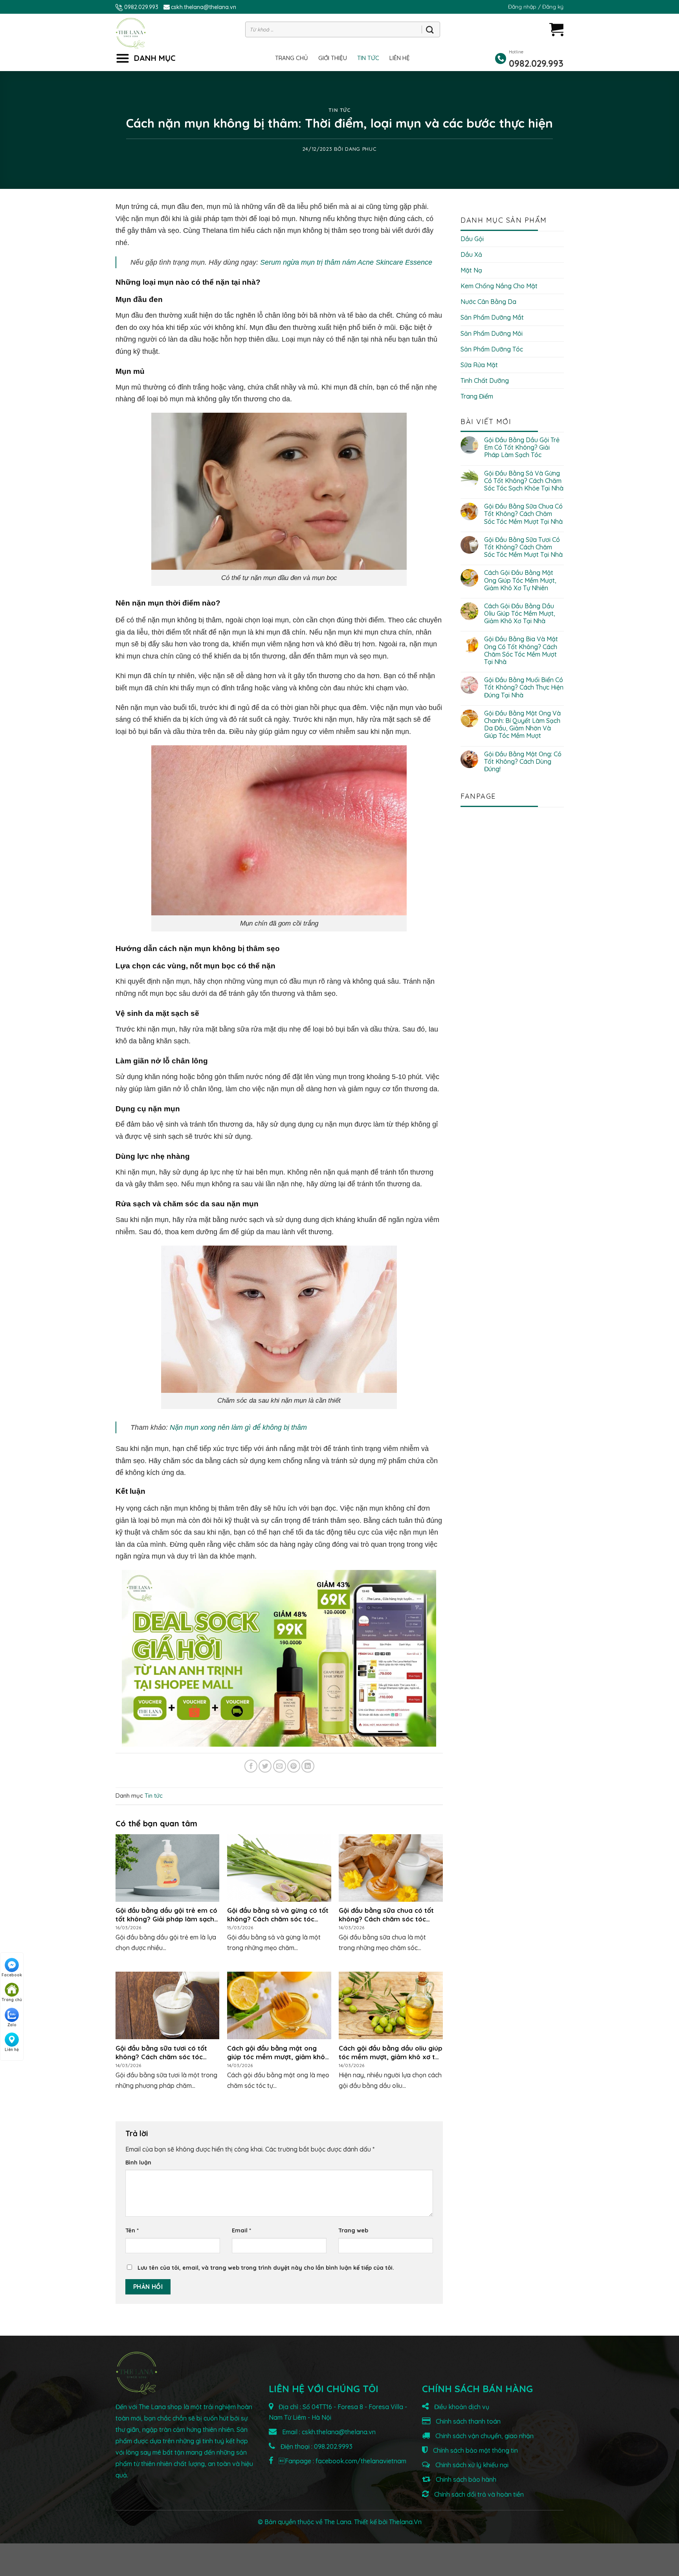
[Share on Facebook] (251, 1766)
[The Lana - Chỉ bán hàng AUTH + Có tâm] (131, 33)
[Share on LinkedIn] (308, 1766)
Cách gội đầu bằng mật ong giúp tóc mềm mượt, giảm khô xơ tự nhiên (520, 580)
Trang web (353, 2230)
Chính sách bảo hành (465, 2479)
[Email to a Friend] (280, 1766)
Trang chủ (292, 58)
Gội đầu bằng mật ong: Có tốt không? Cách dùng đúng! (523, 762)
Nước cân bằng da (488, 302)
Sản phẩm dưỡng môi (492, 333)
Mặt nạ (471, 270)
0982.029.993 (141, 7)
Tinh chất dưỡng (485, 381)
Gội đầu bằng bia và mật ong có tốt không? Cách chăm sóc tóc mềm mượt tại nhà (521, 650)
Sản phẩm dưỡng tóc (492, 349)
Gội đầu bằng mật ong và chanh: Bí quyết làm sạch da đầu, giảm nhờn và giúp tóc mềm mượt (522, 725)
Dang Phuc (361, 149)
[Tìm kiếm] (429, 29)
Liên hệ (400, 58)
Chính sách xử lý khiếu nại (471, 2465)
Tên (132, 2230)
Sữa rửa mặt (479, 365)
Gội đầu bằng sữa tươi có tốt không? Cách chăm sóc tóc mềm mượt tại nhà (523, 547)
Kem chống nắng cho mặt (499, 286)
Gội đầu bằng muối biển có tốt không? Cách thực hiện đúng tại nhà (524, 687)
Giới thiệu (333, 58)
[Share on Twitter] (265, 1766)
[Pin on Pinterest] (294, 1766)
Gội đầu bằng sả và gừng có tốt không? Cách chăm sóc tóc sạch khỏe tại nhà (524, 481)
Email (241, 2230)
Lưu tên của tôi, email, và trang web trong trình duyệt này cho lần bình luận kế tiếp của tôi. (266, 2268)
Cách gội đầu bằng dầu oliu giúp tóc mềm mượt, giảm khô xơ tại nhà (520, 614)
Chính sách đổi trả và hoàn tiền (478, 2494)
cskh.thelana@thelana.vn (204, 7)
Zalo (12, 2025)
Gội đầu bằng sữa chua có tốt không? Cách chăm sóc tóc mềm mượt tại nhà (523, 514)
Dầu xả (471, 254)
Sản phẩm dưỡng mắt (492, 317)
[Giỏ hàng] (556, 29)
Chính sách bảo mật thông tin (475, 2450)
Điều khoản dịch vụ (461, 2407)
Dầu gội (472, 239)
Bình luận (138, 2163)
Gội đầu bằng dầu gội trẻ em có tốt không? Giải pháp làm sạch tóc (522, 447)
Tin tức (368, 58)
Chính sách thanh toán (467, 2421)
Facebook (12, 1975)
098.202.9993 (333, 2446)
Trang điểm (477, 396)
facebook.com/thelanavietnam (361, 2461)
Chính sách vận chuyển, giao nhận (484, 2436)
